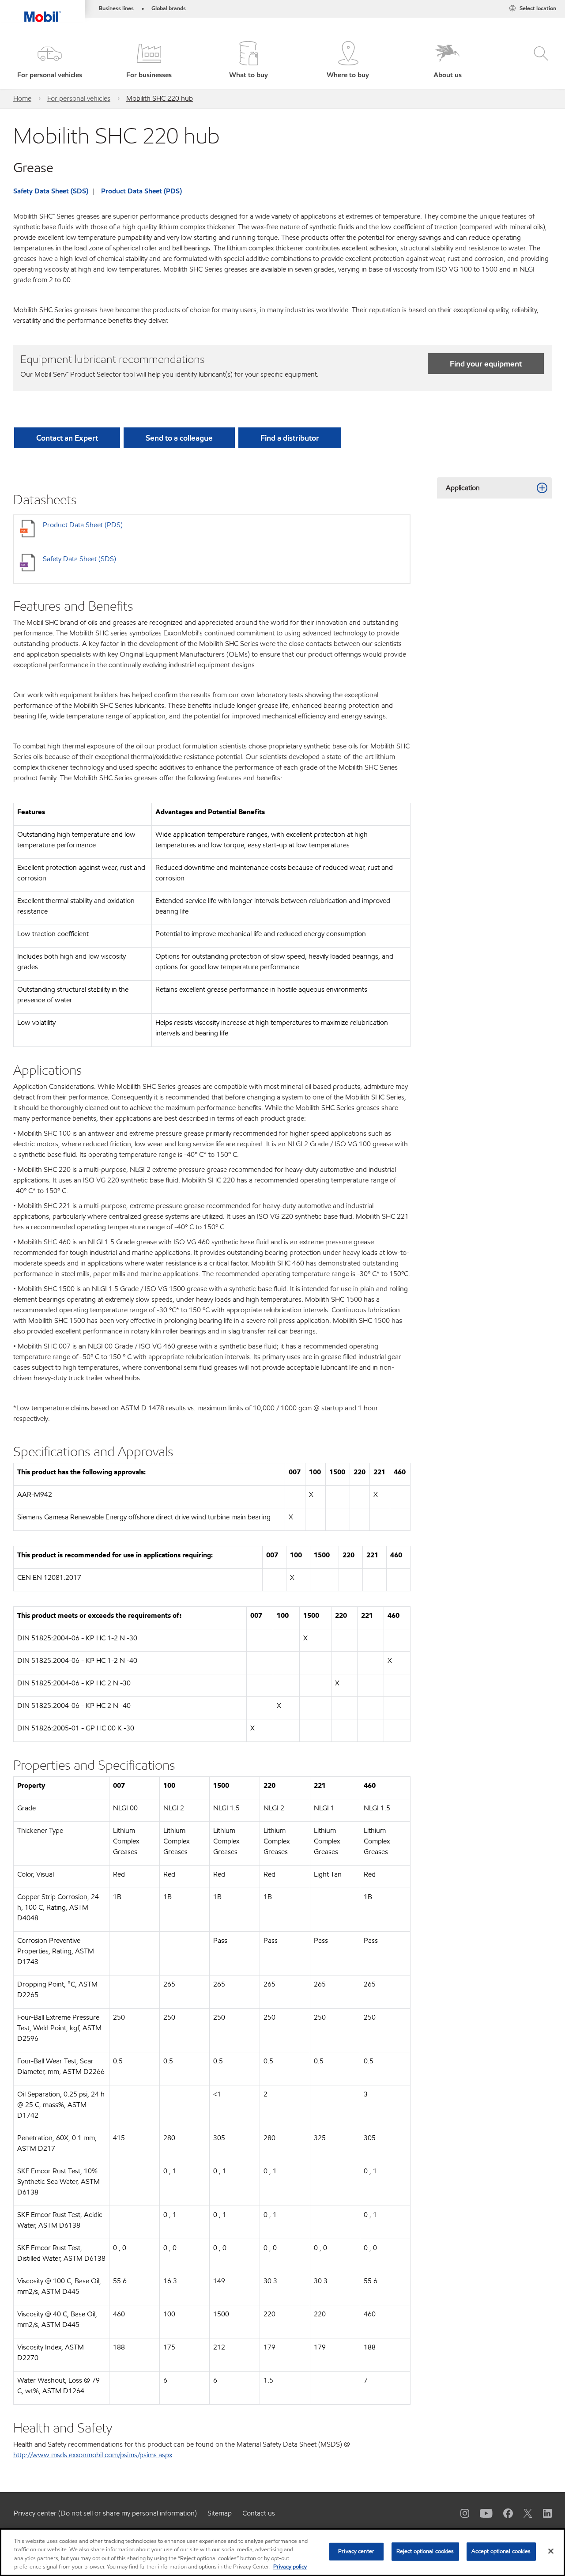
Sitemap (220, 2513)
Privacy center (356, 2551)
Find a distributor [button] (290, 438)
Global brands (169, 8)
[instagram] (460, 2513)
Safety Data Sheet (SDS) (51, 191)
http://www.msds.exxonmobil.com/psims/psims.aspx (93, 2455)
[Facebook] (503, 2513)
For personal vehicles (79, 98)
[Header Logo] (43, 11)
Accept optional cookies (501, 2551)
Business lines (116, 8)
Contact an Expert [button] (67, 438)
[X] (523, 2513)
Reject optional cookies (425, 2551)
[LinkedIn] (542, 2513)
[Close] (551, 2551)
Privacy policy (290, 2567)
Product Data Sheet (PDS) (141, 191)
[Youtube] (481, 2513)
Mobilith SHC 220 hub (160, 98)
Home (22, 98)
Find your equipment (486, 364)
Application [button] (463, 488)
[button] (50, 61)
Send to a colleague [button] (179, 438)
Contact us (259, 2513)
